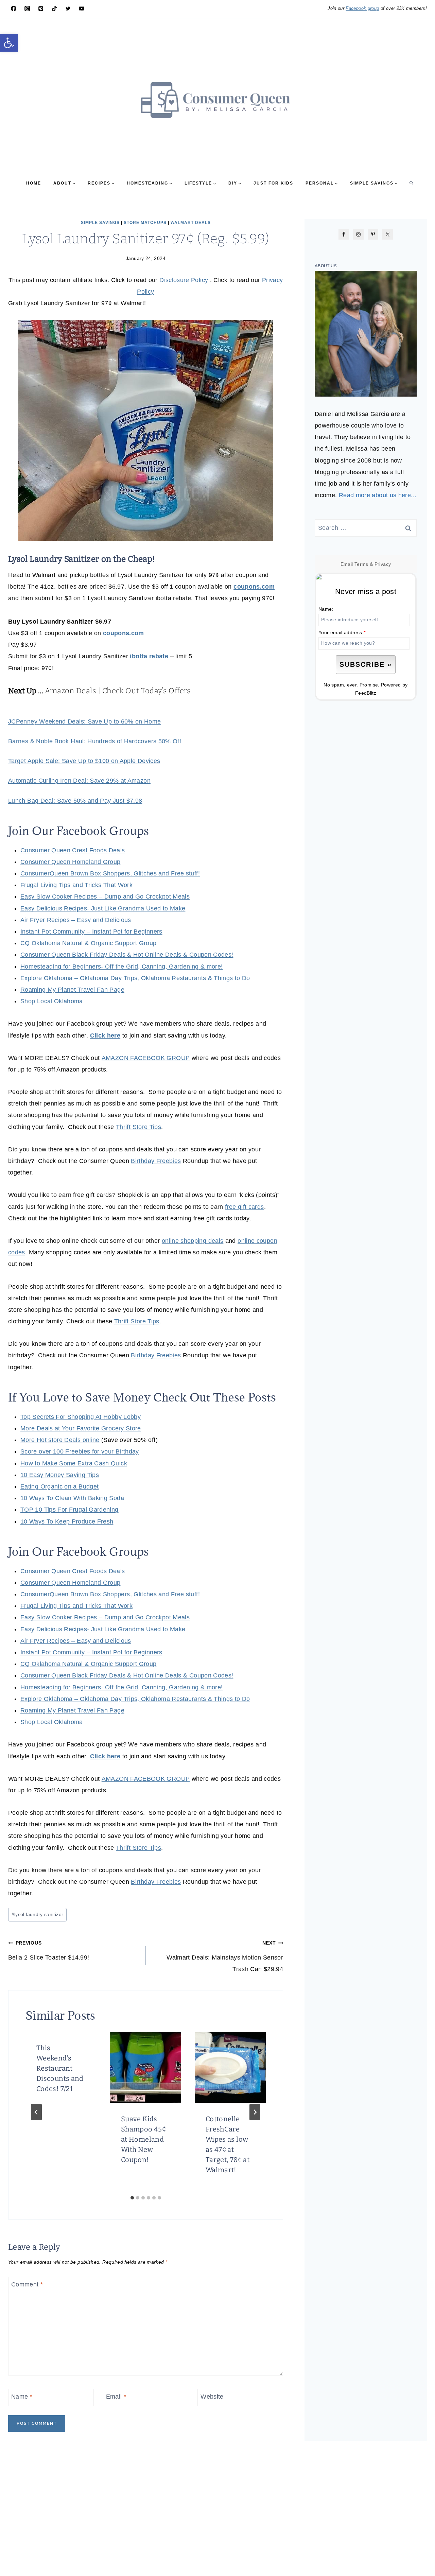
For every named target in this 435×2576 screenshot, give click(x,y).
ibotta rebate (149, 656)
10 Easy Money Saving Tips (60, 1475)
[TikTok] (54, 8)
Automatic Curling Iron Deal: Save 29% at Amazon (79, 781)
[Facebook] (14, 8)
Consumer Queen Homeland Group (70, 862)
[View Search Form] (411, 183)
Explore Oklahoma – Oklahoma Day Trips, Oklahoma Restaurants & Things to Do (135, 978)
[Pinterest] (41, 8)
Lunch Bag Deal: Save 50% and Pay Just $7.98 (75, 801)
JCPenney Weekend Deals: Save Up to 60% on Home (85, 721)
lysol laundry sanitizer (38, 1914)
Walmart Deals (191, 223)
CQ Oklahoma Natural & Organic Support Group (88, 943)
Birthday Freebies (156, 1161)
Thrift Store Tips (138, 1127)
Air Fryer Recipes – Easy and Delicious (76, 920)
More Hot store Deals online (60, 1440)
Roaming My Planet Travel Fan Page (72, 990)
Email (116, 2397)
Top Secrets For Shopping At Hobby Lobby (81, 1417)
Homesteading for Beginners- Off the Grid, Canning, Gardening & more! (121, 967)
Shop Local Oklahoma (52, 1001)
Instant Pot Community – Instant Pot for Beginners (91, 932)
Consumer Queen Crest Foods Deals (73, 850)
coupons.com (254, 587)
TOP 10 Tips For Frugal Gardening (69, 1510)
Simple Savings (100, 223)
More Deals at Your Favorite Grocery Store (81, 1428)
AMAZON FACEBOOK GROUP (146, 1058)
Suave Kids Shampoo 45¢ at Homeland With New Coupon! (143, 2139)
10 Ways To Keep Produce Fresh (67, 1521)
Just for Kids (273, 183)
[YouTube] (82, 8)
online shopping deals (193, 1241)
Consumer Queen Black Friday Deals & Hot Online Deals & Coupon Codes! (127, 955)
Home (34, 183)
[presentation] (146, 2067)
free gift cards (244, 1207)
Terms (361, 564)
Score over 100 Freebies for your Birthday (80, 1451)
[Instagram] (27, 8)
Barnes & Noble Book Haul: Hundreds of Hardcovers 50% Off (95, 741)
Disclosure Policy (185, 280)
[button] (9, 43)
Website (212, 2397)
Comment (27, 2284)
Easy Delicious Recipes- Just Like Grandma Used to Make (103, 908)
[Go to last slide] (36, 2112)
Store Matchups (145, 223)
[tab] (132, 2198)
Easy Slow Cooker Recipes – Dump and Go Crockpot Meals (105, 897)
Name (22, 2397)
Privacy (383, 564)
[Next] (255, 2112)
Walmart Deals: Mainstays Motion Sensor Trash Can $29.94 (225, 1956)
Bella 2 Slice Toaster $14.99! (49, 1950)
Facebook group (362, 8)
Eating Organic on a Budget (59, 1486)
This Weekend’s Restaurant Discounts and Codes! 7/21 (60, 2068)
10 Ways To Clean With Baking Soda (72, 1498)
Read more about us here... (378, 495)
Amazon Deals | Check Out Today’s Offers (118, 691)
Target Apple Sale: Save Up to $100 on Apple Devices (84, 761)
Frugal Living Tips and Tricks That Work (76, 885)
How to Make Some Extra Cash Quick (74, 1463)
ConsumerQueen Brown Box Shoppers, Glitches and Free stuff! (110, 873)
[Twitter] (68, 8)
